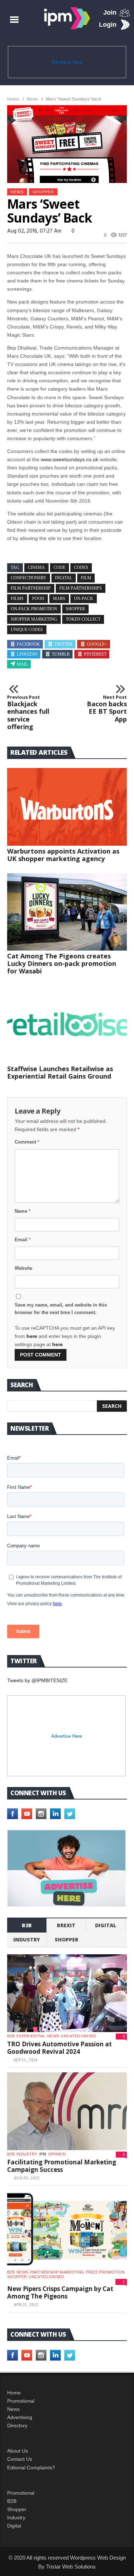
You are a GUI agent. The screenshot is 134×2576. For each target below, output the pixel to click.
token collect (83, 619)
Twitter (63, 644)
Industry (16, 2518)
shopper (43, 192)
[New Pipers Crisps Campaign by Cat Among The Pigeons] (67, 2229)
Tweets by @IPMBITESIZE (37, 1680)
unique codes (27, 630)
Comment (27, 1142)
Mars (59, 599)
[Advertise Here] (66, 1868)
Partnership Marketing (57, 2272)
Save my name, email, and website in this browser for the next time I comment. (61, 1309)
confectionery (29, 578)
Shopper (17, 2509)
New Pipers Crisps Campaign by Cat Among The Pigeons (60, 2293)
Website (23, 1268)
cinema (36, 567)
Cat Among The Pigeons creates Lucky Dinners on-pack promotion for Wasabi (62, 963)
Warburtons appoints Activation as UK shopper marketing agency (63, 855)
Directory (17, 2425)
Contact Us (20, 2459)
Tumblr (61, 654)
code (59, 567)
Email (23, 1240)
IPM (43, 2154)
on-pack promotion (34, 609)
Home (13, 99)
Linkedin (27, 654)
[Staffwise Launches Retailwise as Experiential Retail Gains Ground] (67, 1024)
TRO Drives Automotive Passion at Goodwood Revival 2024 (59, 2048)
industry (27, 1939)
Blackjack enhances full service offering (28, 713)
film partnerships (81, 588)
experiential (31, 2036)
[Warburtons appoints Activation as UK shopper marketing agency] (67, 807)
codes (81, 567)
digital (64, 578)
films (17, 599)
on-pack (84, 599)
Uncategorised (78, 2036)
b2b (27, 1925)
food (38, 599)
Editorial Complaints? (31, 2468)
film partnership (31, 588)
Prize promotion (105, 2272)
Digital (106, 1925)
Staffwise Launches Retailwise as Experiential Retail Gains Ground (60, 1072)
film (86, 578)
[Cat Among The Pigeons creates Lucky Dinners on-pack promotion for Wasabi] (67, 912)
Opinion (57, 2154)
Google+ (97, 644)
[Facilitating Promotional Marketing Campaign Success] (67, 2111)
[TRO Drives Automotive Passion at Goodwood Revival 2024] (67, 1993)
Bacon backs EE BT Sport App (107, 709)
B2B (12, 2501)
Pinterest (95, 654)
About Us (18, 2451)
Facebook (28, 644)
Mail (22, 664)
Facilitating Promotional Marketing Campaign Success (62, 2166)
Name (23, 1211)
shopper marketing (34, 619)
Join (110, 12)
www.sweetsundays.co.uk (70, 459)
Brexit (66, 1925)
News (33, 99)
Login (108, 25)
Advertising (20, 2417)
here (32, 1336)
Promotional (21, 2401)
